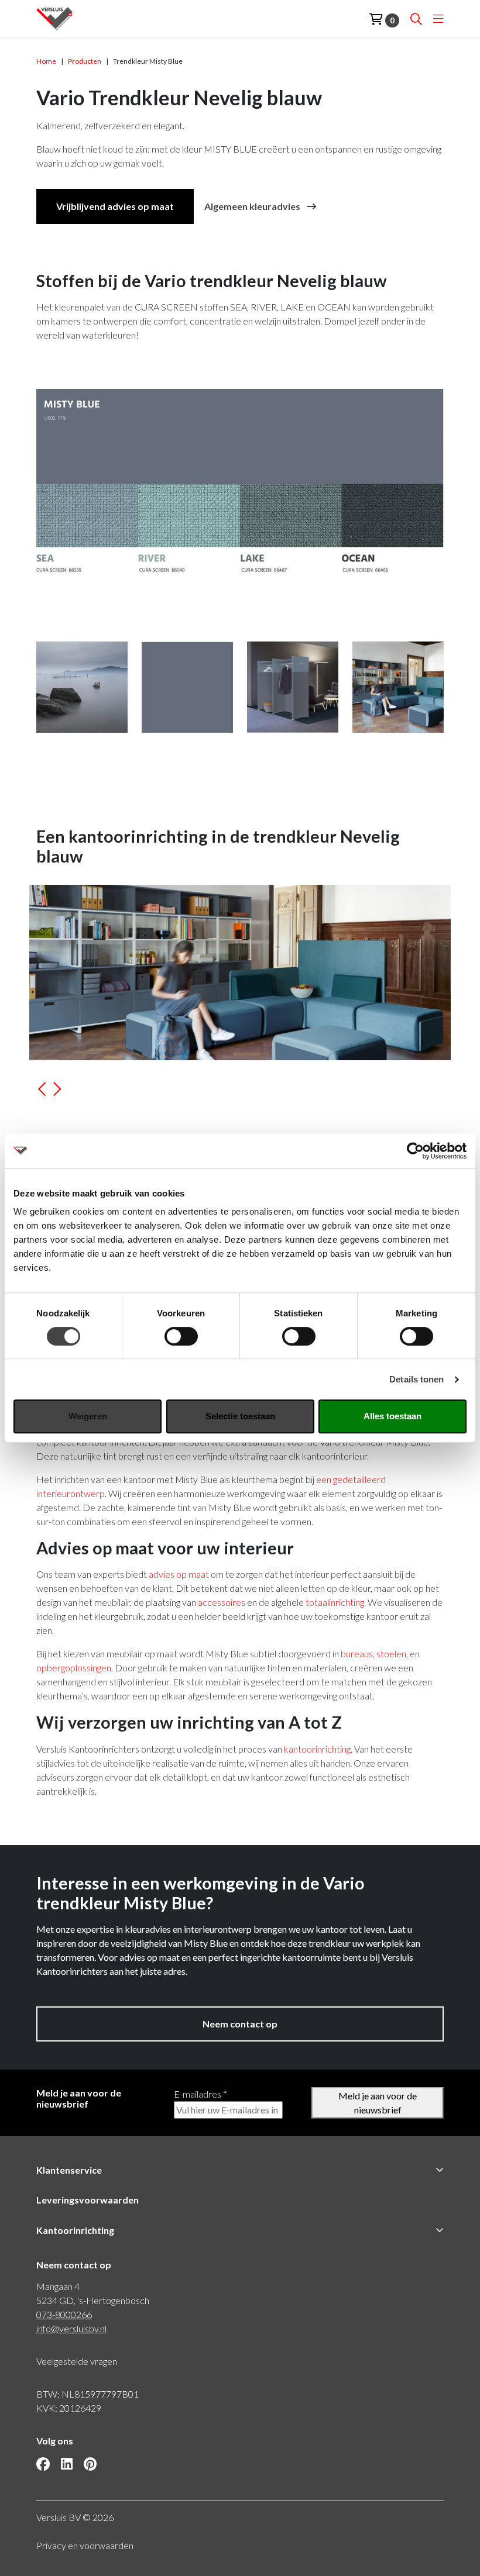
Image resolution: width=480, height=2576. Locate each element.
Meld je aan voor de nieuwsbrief (378, 2103)
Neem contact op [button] (240, 2024)
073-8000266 (64, 2314)
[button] (42, 1093)
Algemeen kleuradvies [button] (253, 206)
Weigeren (88, 1416)
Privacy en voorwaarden (85, 2545)
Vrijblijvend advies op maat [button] (115, 206)
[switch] (181, 1336)
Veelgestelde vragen (77, 2361)
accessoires (222, 1602)
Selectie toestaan (240, 1416)
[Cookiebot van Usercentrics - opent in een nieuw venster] (415, 1151)
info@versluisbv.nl (71, 2328)
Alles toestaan (392, 1416)
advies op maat (179, 1574)
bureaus (357, 1653)
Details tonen (416, 1379)
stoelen (391, 1653)
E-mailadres (200, 2094)
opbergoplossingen (74, 1668)
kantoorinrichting (317, 1749)
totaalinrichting (335, 1602)
